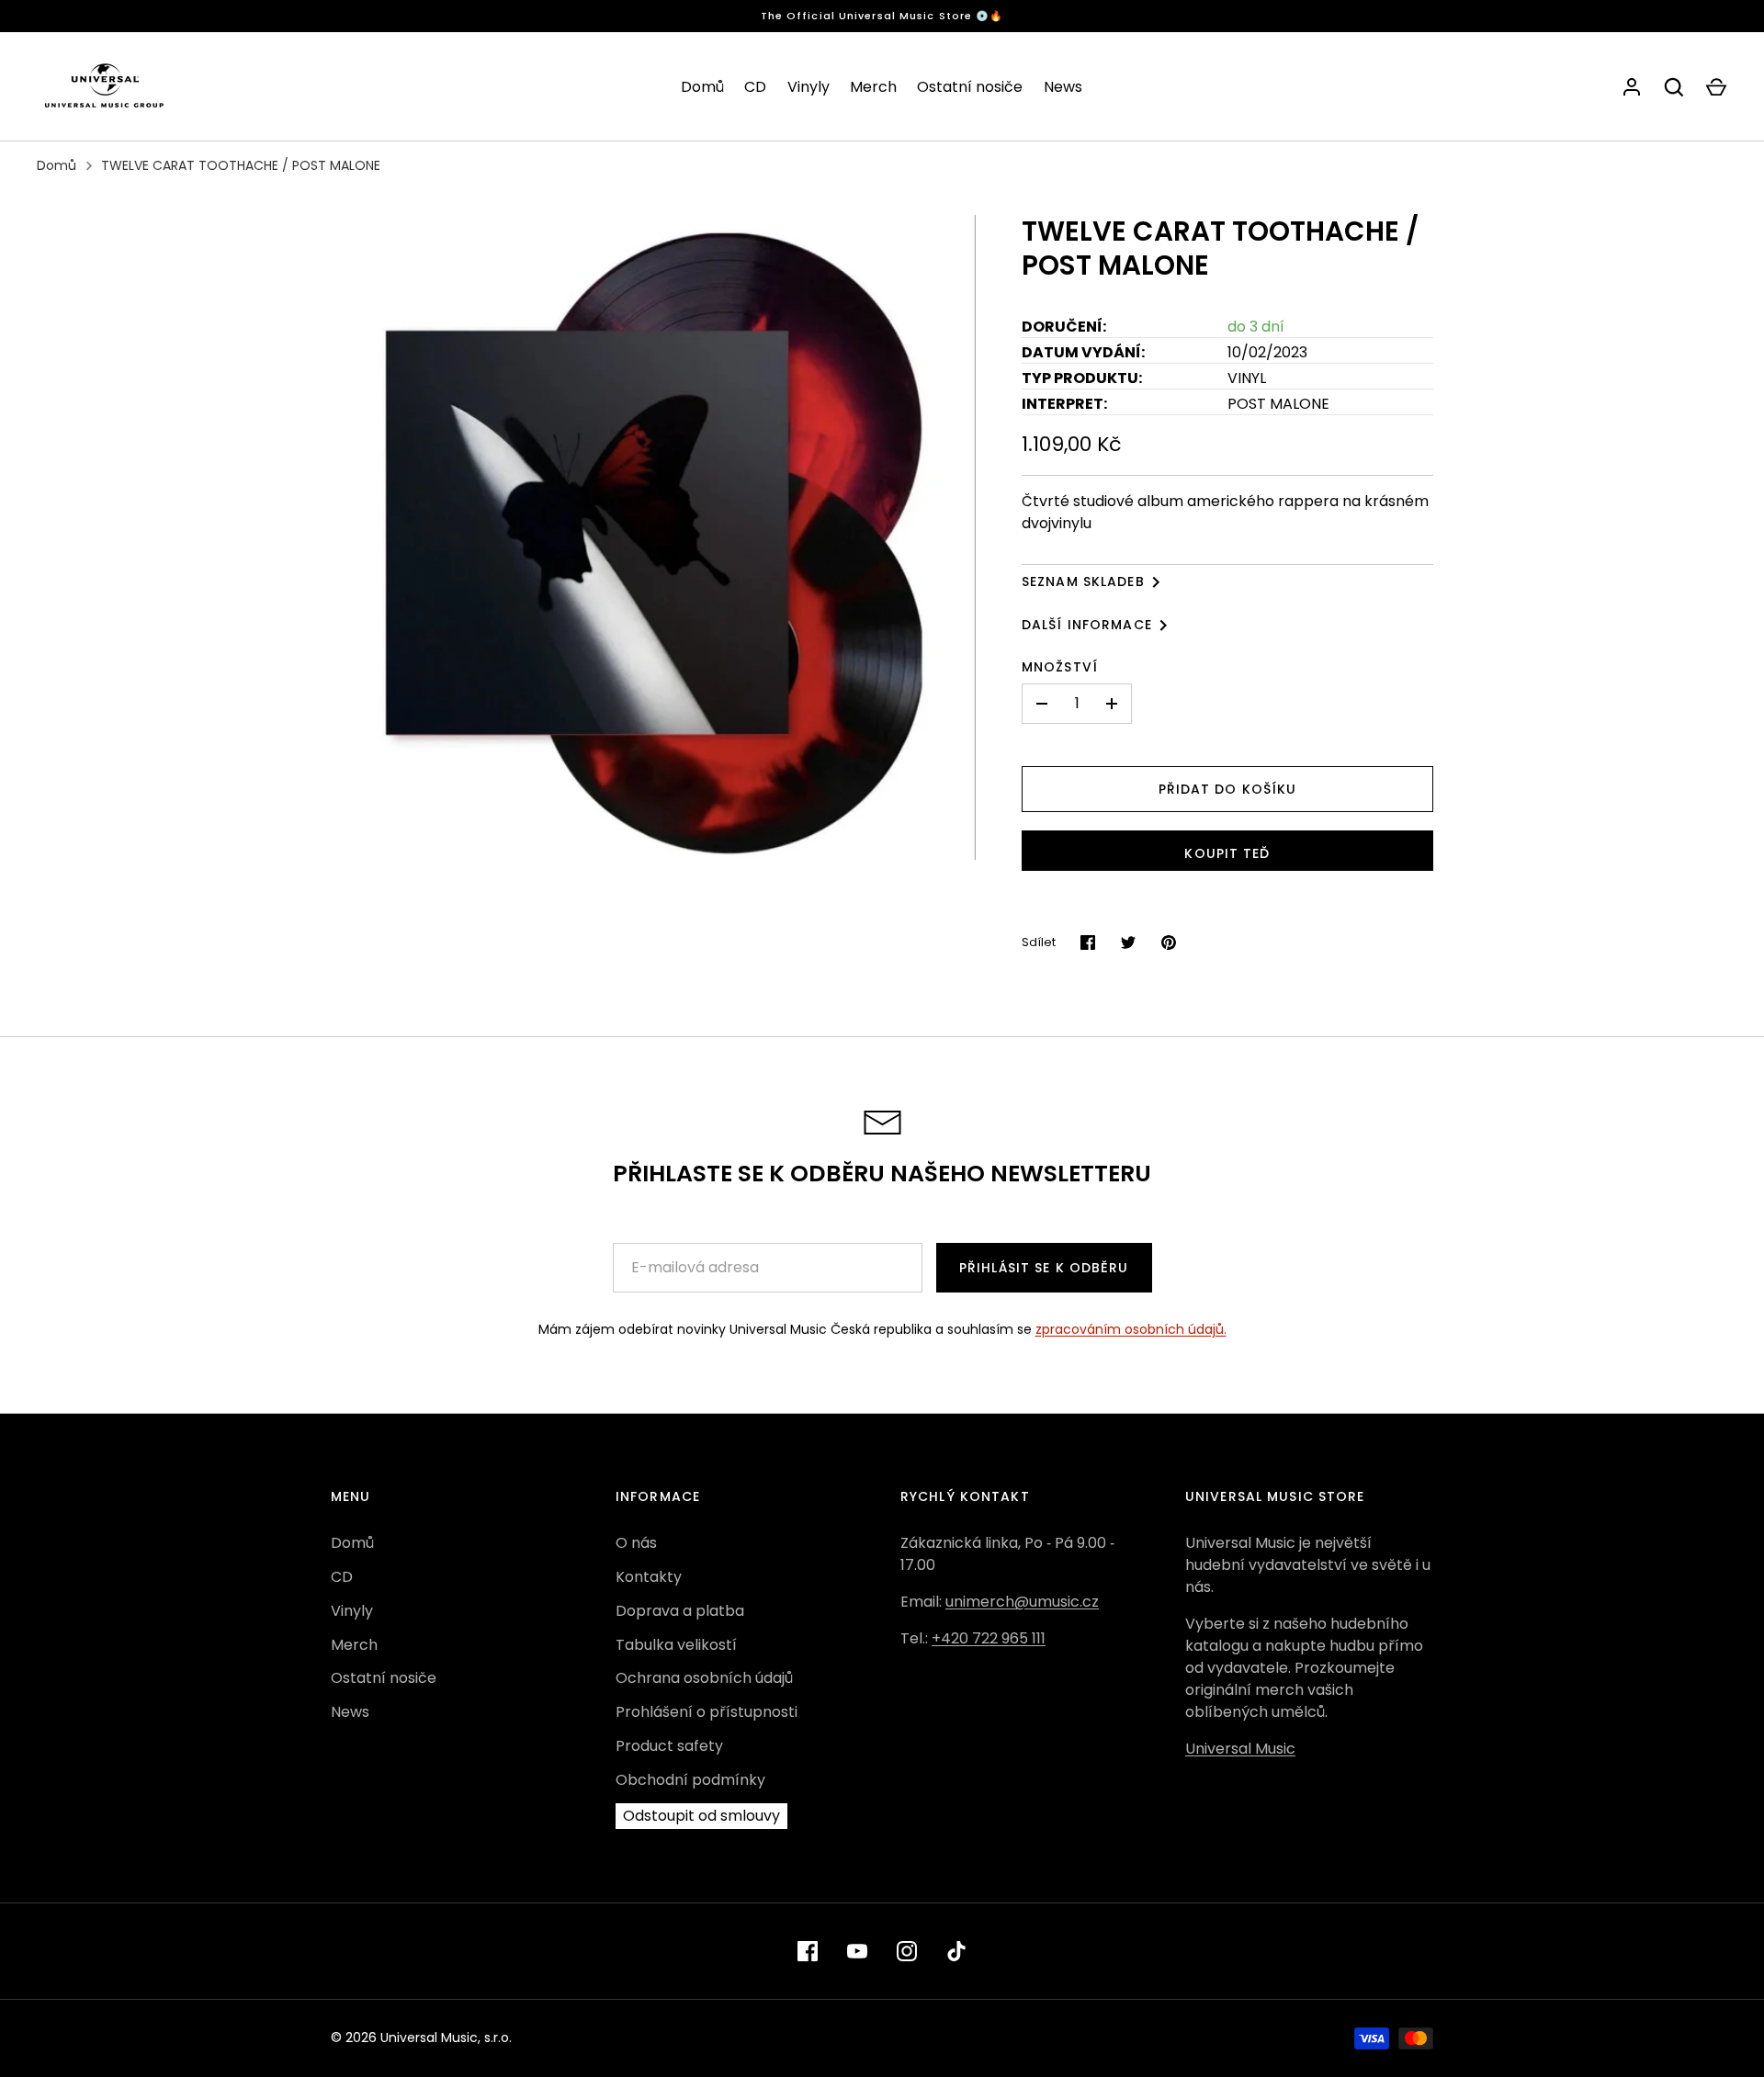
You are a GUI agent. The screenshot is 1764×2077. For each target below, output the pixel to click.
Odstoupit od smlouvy (701, 1816)
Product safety (669, 1746)
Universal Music (1240, 1749)
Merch (873, 87)
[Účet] (1632, 87)
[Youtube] (857, 1951)
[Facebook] (808, 1951)
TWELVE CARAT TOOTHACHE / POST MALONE (241, 165)
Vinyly (808, 87)
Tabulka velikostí (676, 1645)
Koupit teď (1227, 853)
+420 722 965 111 (989, 1638)
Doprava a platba (680, 1611)
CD (755, 87)
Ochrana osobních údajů (704, 1678)
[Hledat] (1674, 87)
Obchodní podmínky (690, 1780)
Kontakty (649, 1577)
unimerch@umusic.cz (1022, 1602)
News (1063, 87)
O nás (636, 1543)
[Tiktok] (956, 1951)
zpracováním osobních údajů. (1131, 1329)
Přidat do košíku (1228, 789)
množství (1060, 667)
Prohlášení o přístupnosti (707, 1712)
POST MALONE (1278, 404)
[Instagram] (907, 1951)
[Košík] (1716, 87)
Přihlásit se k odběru (1044, 1268)
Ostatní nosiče (970, 87)
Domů (702, 87)
